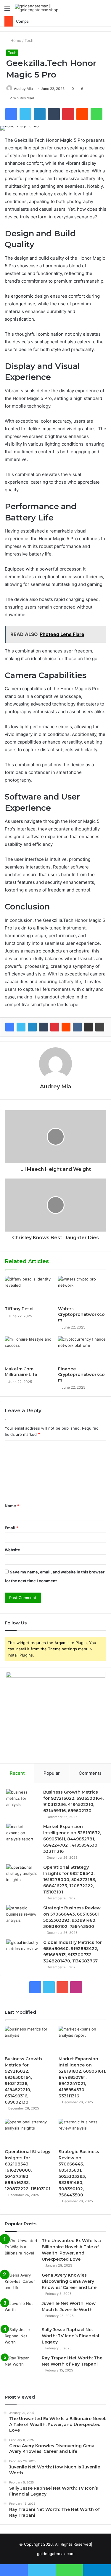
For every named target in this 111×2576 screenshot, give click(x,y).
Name (12, 1506)
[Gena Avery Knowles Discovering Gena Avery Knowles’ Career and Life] (21, 2283)
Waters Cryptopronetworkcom (81, 1314)
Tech (29, 40)
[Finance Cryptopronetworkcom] (82, 1350)
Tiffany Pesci (19, 1309)
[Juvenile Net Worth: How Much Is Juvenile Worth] (21, 2312)
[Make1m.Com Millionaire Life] (29, 1350)
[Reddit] (66, 1027)
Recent (17, 1773)
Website (12, 1550)
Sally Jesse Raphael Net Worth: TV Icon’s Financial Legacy (70, 2336)
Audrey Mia (55, 1087)
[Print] (100, 1027)
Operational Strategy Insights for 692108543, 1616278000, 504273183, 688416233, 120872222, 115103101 (70, 1880)
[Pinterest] (55, 1027)
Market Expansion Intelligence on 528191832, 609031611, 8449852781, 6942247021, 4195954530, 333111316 (72, 1839)
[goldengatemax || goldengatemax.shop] (38, 8)
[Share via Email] (89, 1027)
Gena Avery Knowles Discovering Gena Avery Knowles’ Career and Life (69, 2281)
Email (12, 1528)
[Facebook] (10, 1027)
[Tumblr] (44, 1027)
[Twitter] (21, 1027)
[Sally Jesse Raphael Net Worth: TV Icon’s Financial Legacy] (21, 2338)
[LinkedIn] (32, 1027)
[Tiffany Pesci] (29, 1290)
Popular (52, 1773)
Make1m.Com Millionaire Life (21, 1372)
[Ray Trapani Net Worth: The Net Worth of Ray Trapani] (21, 2366)
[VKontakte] (77, 1027)
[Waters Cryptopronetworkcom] (82, 1290)
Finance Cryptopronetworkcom (81, 1374)
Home (15, 40)
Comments (90, 1773)
